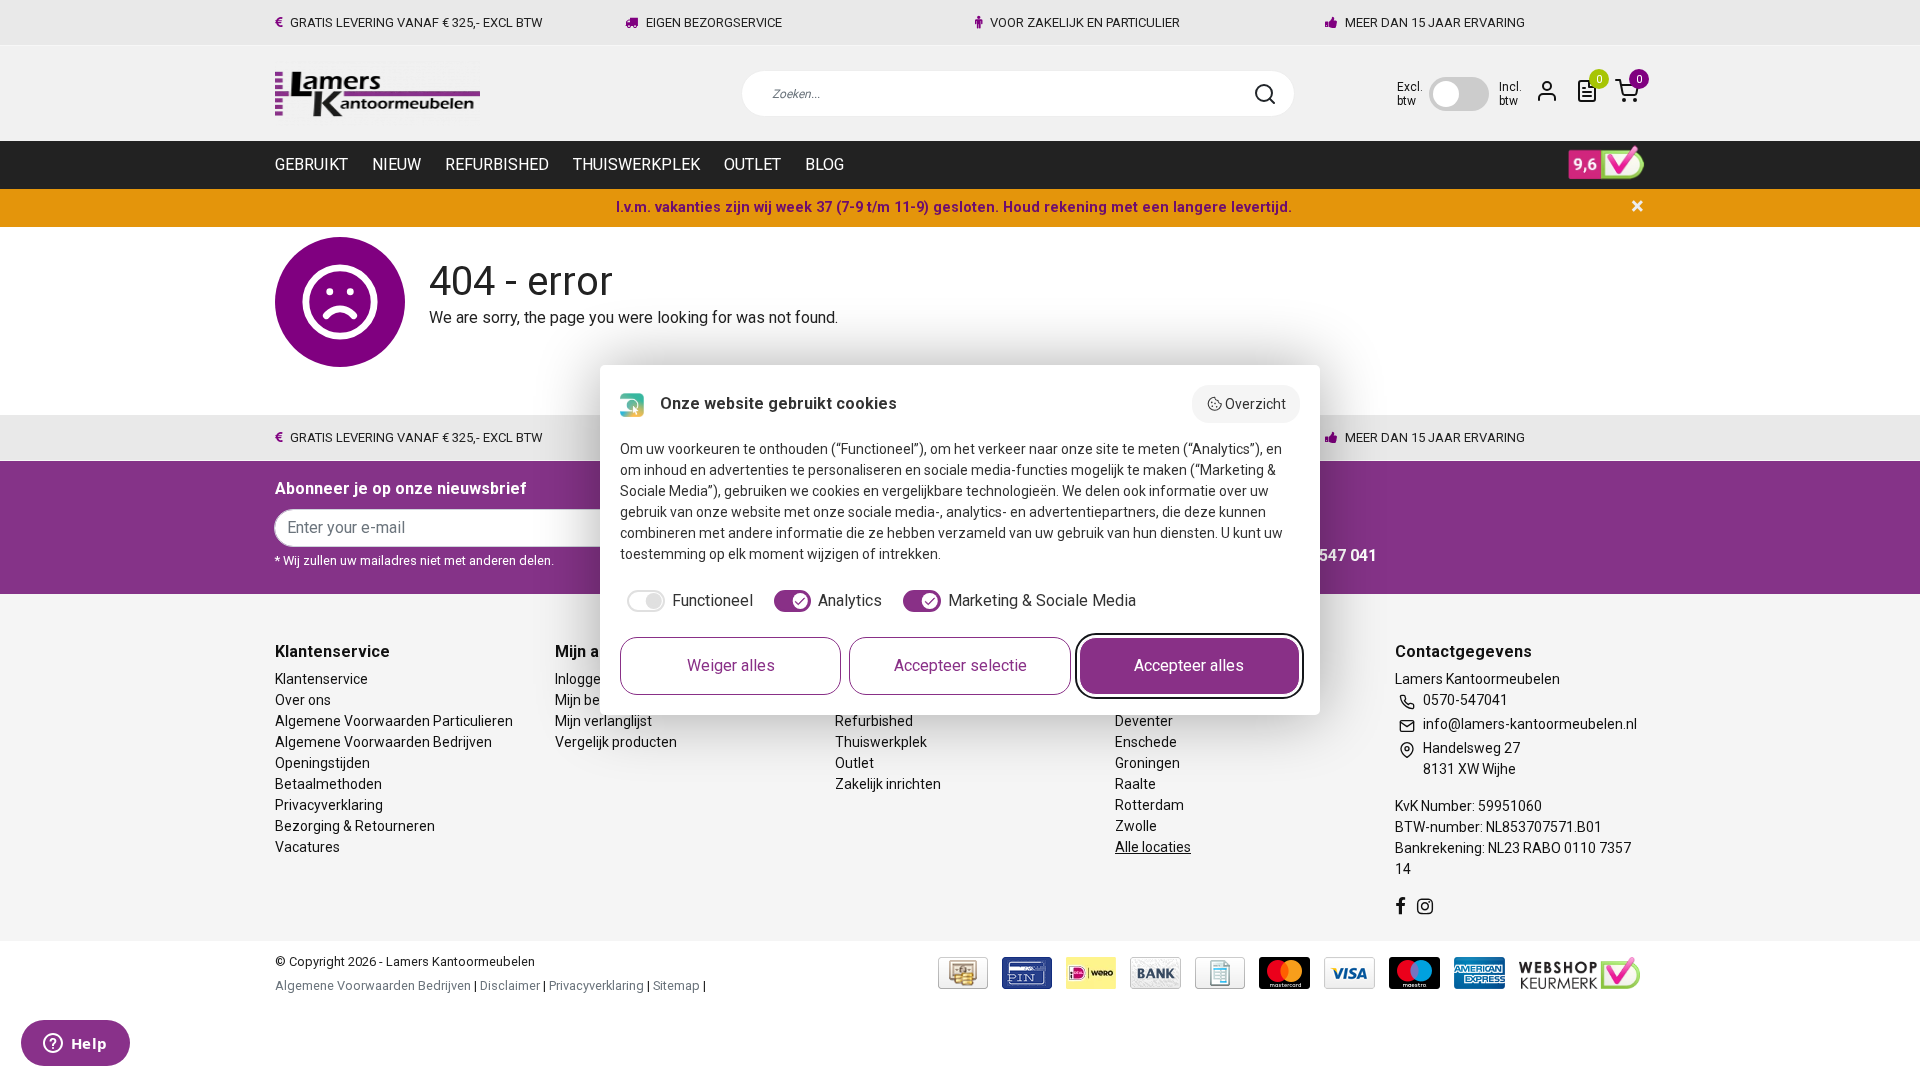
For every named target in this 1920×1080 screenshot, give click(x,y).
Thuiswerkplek (636, 164)
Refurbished (497, 164)
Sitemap (676, 985)
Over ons (303, 700)
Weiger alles (731, 665)
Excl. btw (1410, 94)
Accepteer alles (1189, 665)
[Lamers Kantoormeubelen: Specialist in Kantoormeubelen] (377, 93)
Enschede (1146, 742)
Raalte (1135, 784)
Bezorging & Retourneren (355, 826)
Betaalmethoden (328, 784)
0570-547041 (1465, 700)
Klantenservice (321, 679)
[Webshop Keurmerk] (1579, 972)
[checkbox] (686, 601)
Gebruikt (311, 164)
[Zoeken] (1265, 94)
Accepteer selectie (960, 665)
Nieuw (396, 164)
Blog (824, 164)
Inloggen (582, 679)
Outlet (752, 164)
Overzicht (1255, 404)
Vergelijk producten (616, 742)
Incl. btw (1510, 94)
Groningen (1147, 763)
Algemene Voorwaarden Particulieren (394, 721)
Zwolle (1136, 826)
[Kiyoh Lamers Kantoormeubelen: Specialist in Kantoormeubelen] (1606, 163)
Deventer (1144, 721)
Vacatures (307, 847)
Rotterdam (1149, 805)
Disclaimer (510, 985)
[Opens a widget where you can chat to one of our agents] (75, 1045)
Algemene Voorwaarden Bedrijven (383, 742)
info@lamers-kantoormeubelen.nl (1530, 724)
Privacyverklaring (329, 805)
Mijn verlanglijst (603, 721)
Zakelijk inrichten (888, 784)
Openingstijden (322, 763)
